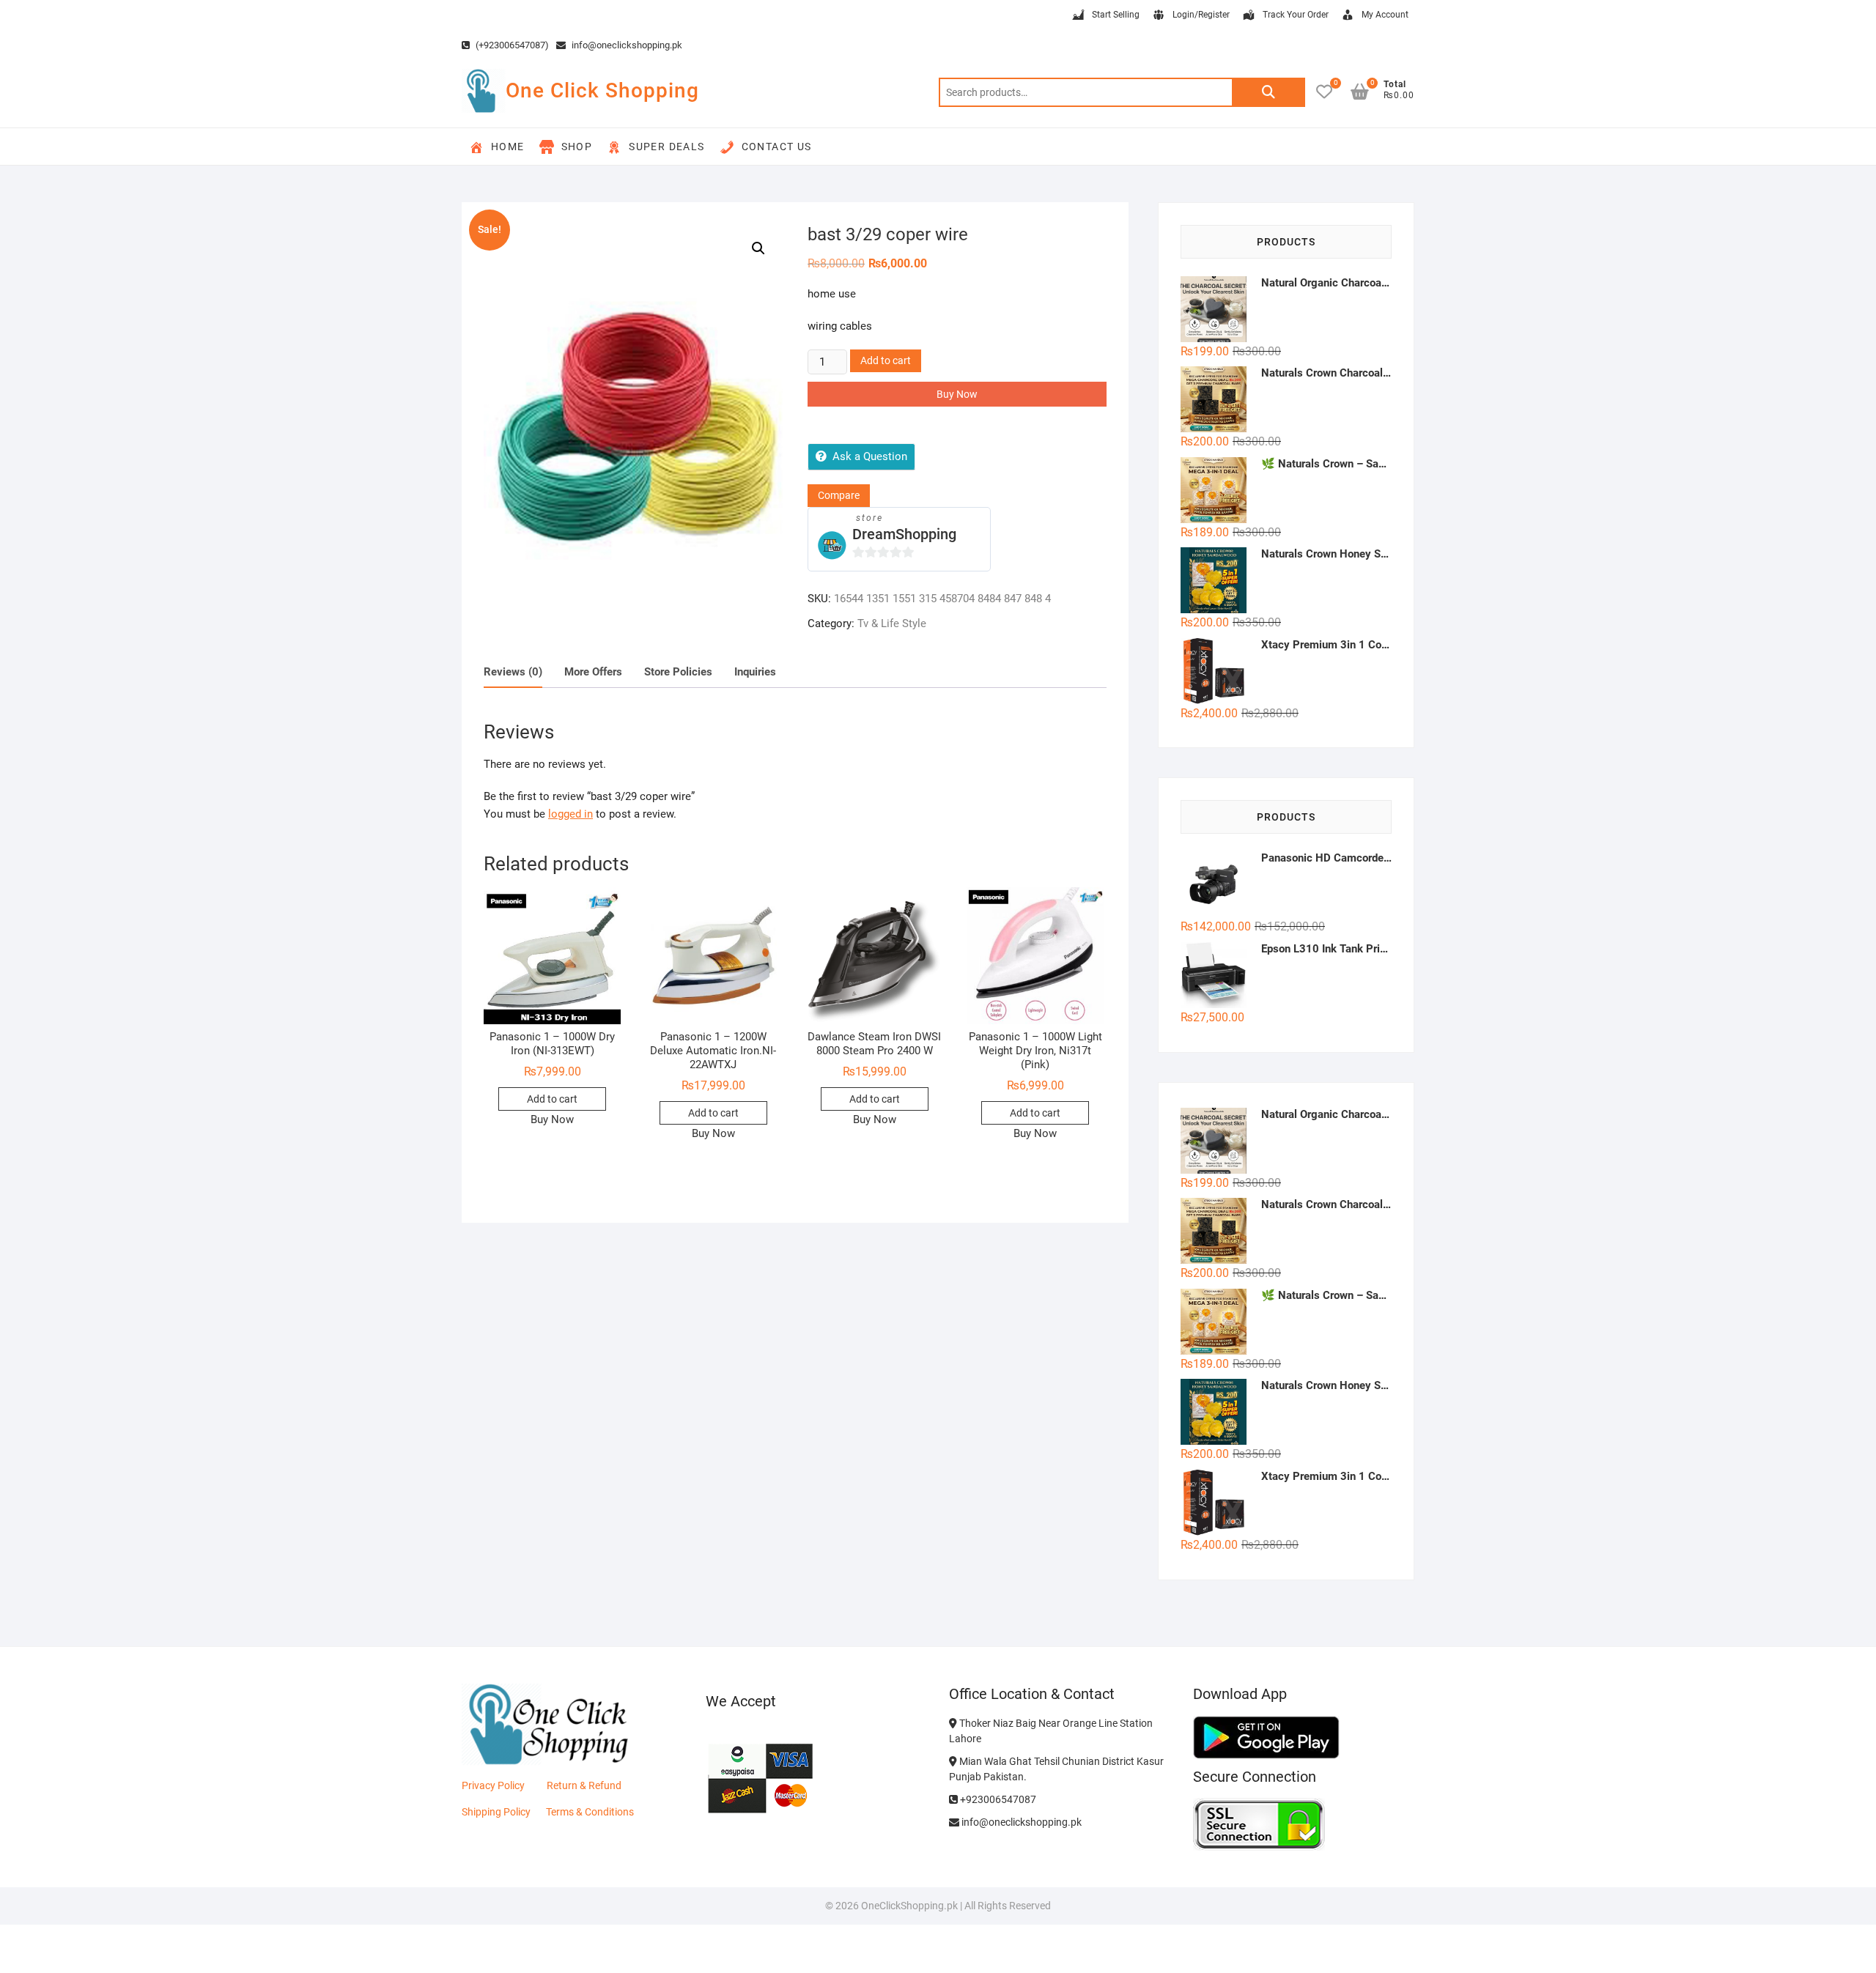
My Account (1385, 15)
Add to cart (886, 360)
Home (508, 147)
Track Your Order (1296, 15)
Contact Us (777, 147)
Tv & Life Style (892, 623)
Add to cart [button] (552, 1099)
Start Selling (1116, 15)
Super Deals (666, 147)
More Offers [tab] (593, 672)
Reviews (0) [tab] (513, 672)
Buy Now (957, 394)
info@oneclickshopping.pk (626, 45)
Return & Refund (584, 1785)
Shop (577, 147)
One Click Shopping (602, 90)
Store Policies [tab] (678, 672)
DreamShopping (904, 534)
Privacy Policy (493, 1785)
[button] (758, 248)
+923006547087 (997, 1799)
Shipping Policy (496, 1812)
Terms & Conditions (590, 1812)
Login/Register (1201, 15)
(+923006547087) (511, 45)
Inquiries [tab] (755, 672)
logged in (570, 814)
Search (1268, 92)
